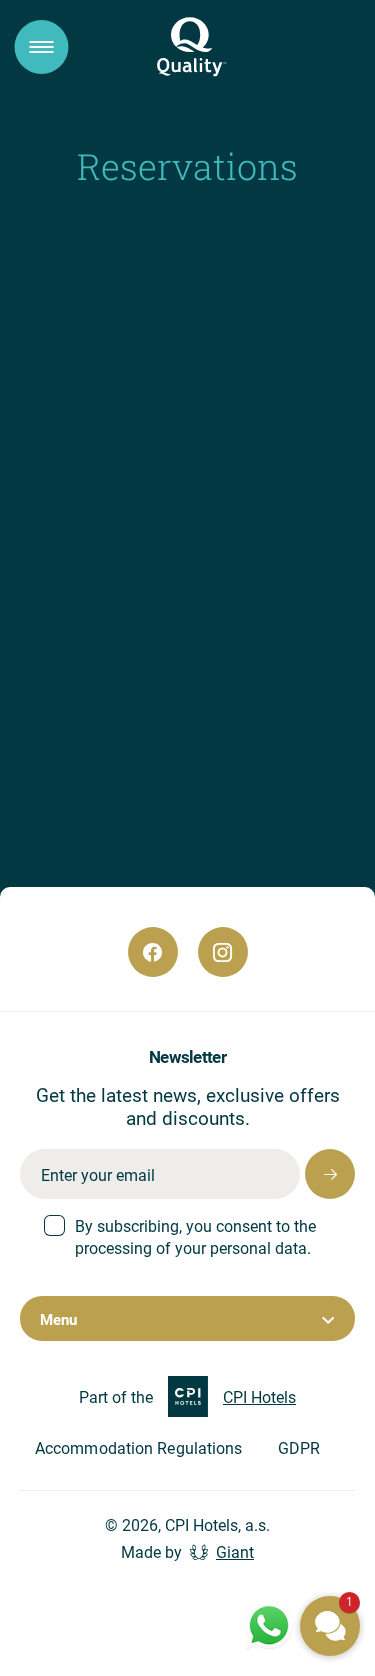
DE (257, 1037)
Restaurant (143, 694)
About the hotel (152, 630)
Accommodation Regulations (139, 1447)
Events (209, 928)
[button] (330, 1626)
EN (191, 1037)
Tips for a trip (141, 905)
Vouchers (134, 928)
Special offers (148, 759)
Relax (130, 792)
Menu (58, 1319)
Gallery (209, 905)
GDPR (299, 1447)
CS (125, 1037)
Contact (135, 824)
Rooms (133, 662)
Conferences (146, 727)
